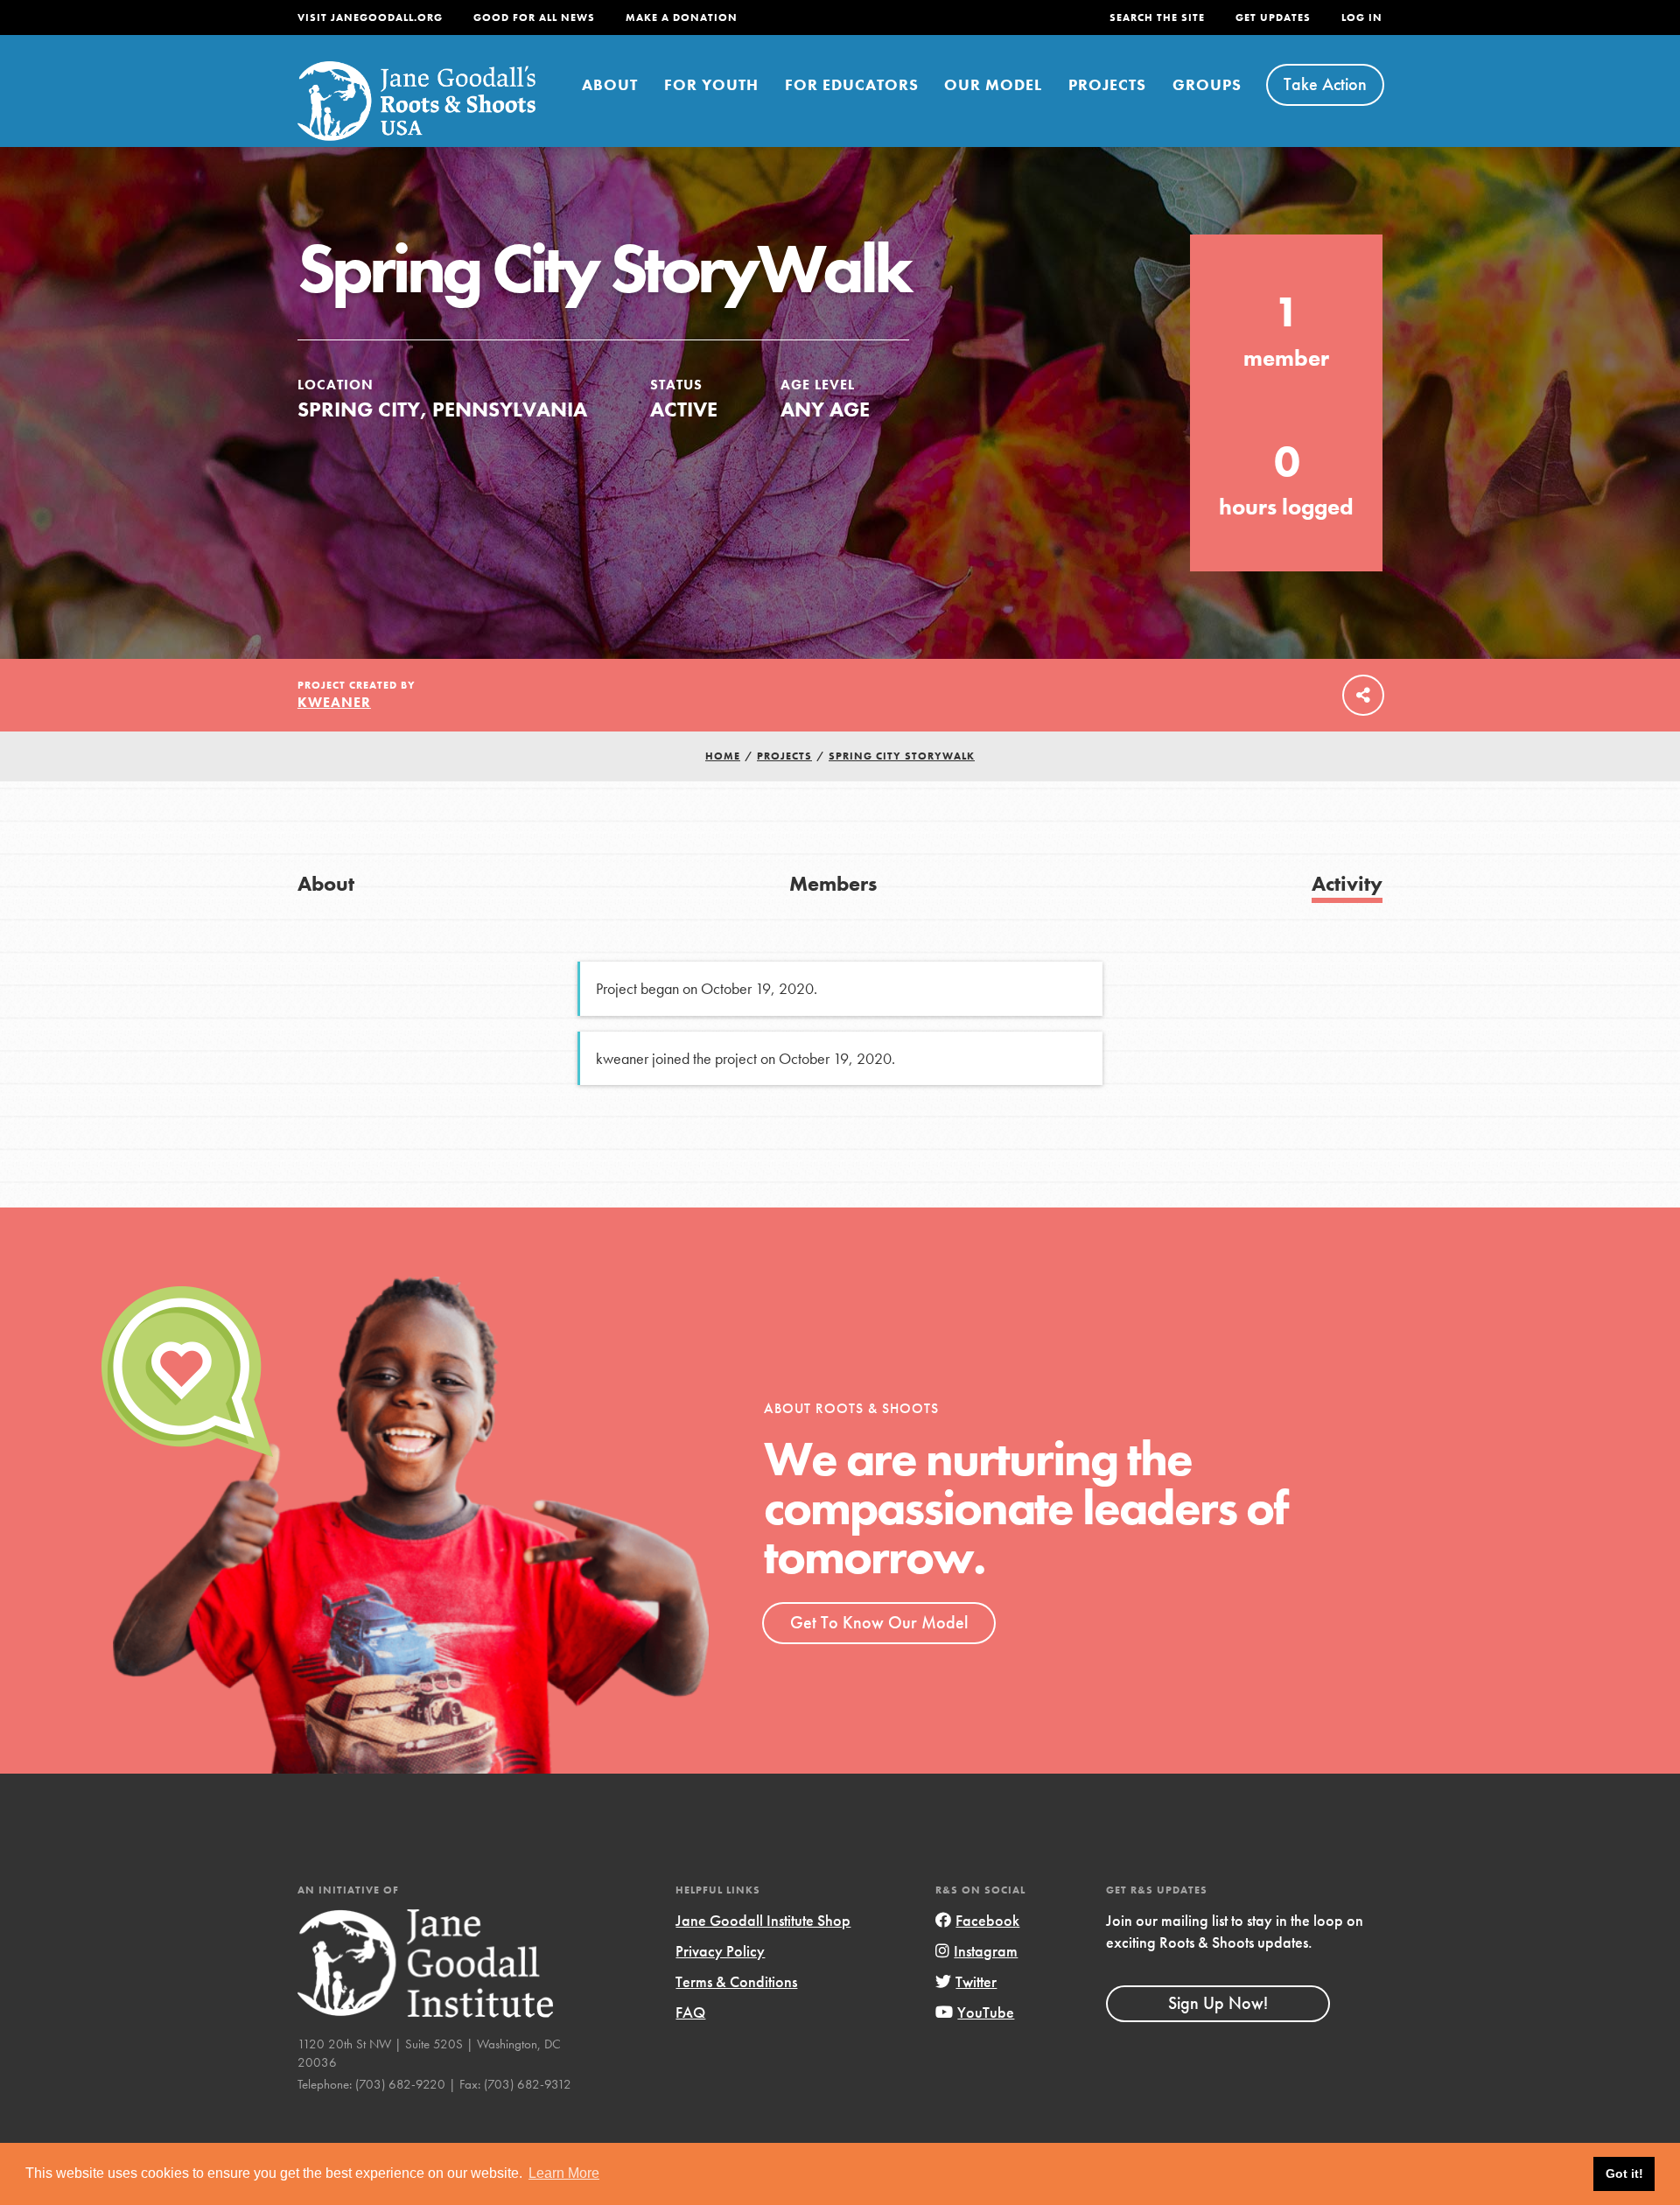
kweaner (334, 702)
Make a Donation (682, 17)
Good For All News (534, 17)
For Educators (852, 84)
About (610, 84)
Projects (1107, 84)
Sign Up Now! (1218, 2003)
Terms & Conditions (736, 1981)
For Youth (711, 84)
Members (833, 883)
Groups (1207, 84)
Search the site (1157, 17)
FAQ (690, 2012)
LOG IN (1362, 17)
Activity (1347, 883)
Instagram (986, 1951)
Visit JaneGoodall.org (370, 17)
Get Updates (1273, 17)
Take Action (1325, 84)
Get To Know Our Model (879, 1622)
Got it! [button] (1624, 2173)
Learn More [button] (564, 2173)
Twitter (976, 1981)
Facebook (987, 1920)
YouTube (986, 2012)
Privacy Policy (720, 1951)
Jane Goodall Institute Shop (763, 1920)
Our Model (993, 84)
